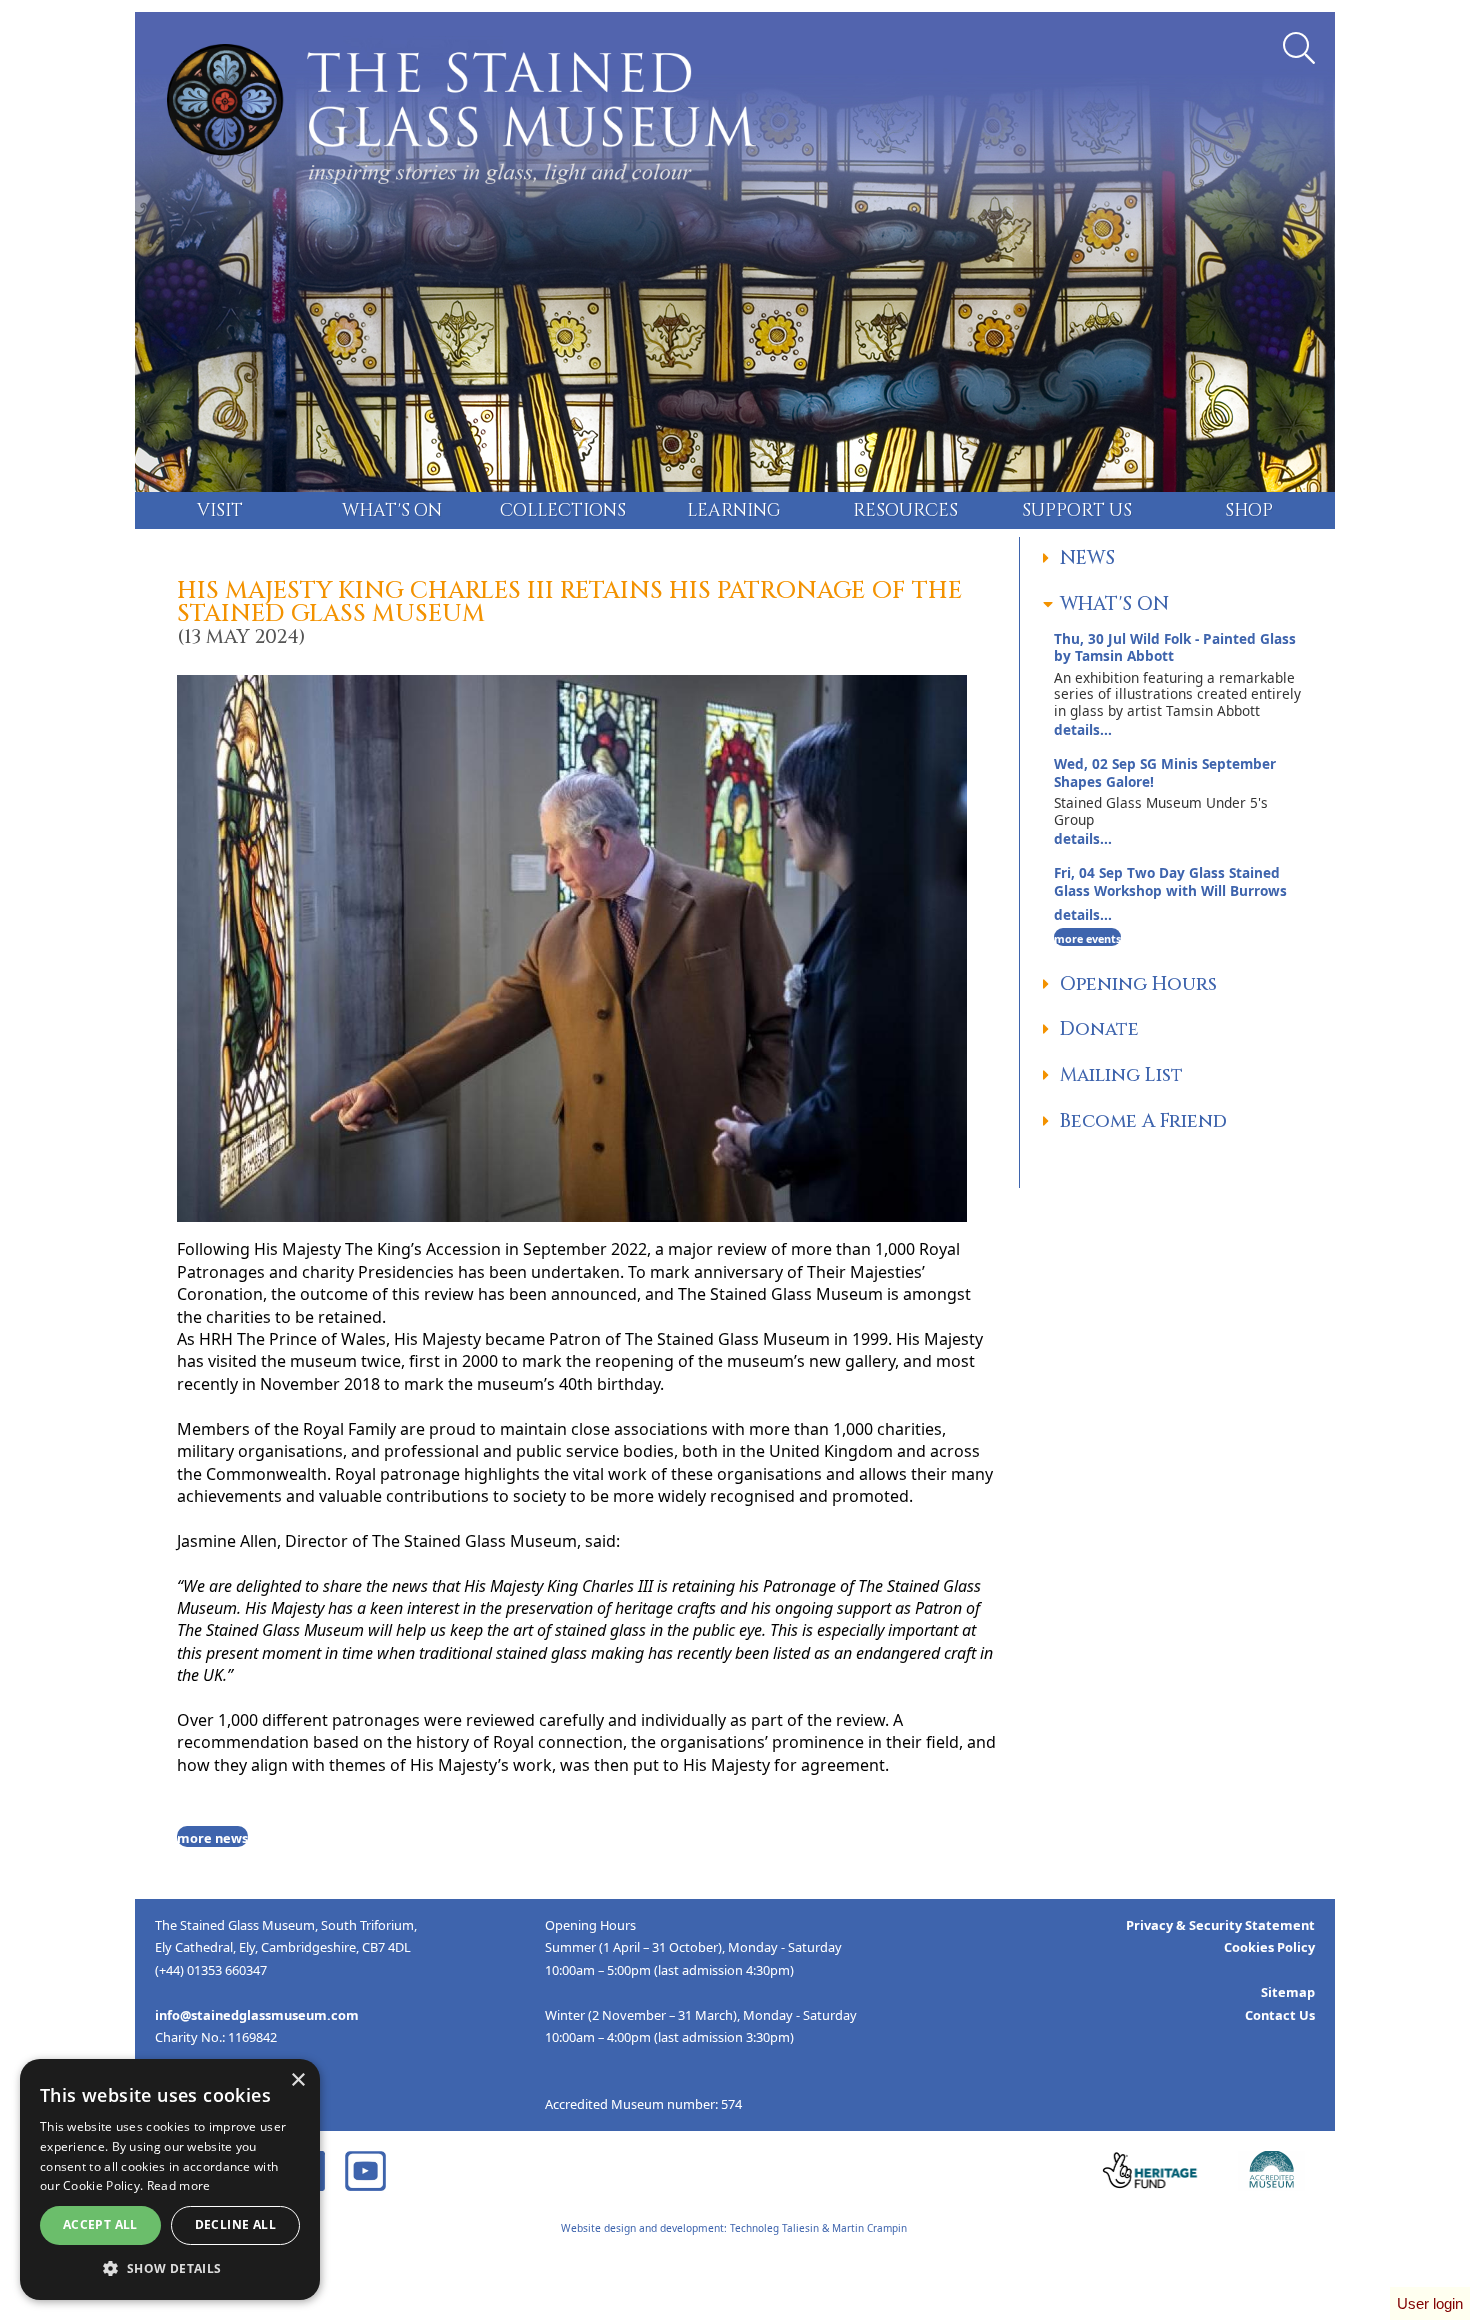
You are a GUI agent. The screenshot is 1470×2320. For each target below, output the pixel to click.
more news (212, 1838)
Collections (563, 511)
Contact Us (1280, 2015)
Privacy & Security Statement (1220, 1925)
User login (1430, 2303)
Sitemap (1288, 1992)
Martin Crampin (869, 2228)
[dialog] (170, 2179)
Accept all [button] (100, 2224)
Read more (179, 2185)
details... (1177, 684)
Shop (1249, 511)
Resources (905, 511)
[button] (170, 2269)
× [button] (297, 2080)
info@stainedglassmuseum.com (257, 2015)
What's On (392, 511)
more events (1087, 938)
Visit (220, 511)
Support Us (1077, 511)
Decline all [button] (235, 2224)
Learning (734, 511)
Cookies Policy (1269, 1947)
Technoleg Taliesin (774, 2228)
